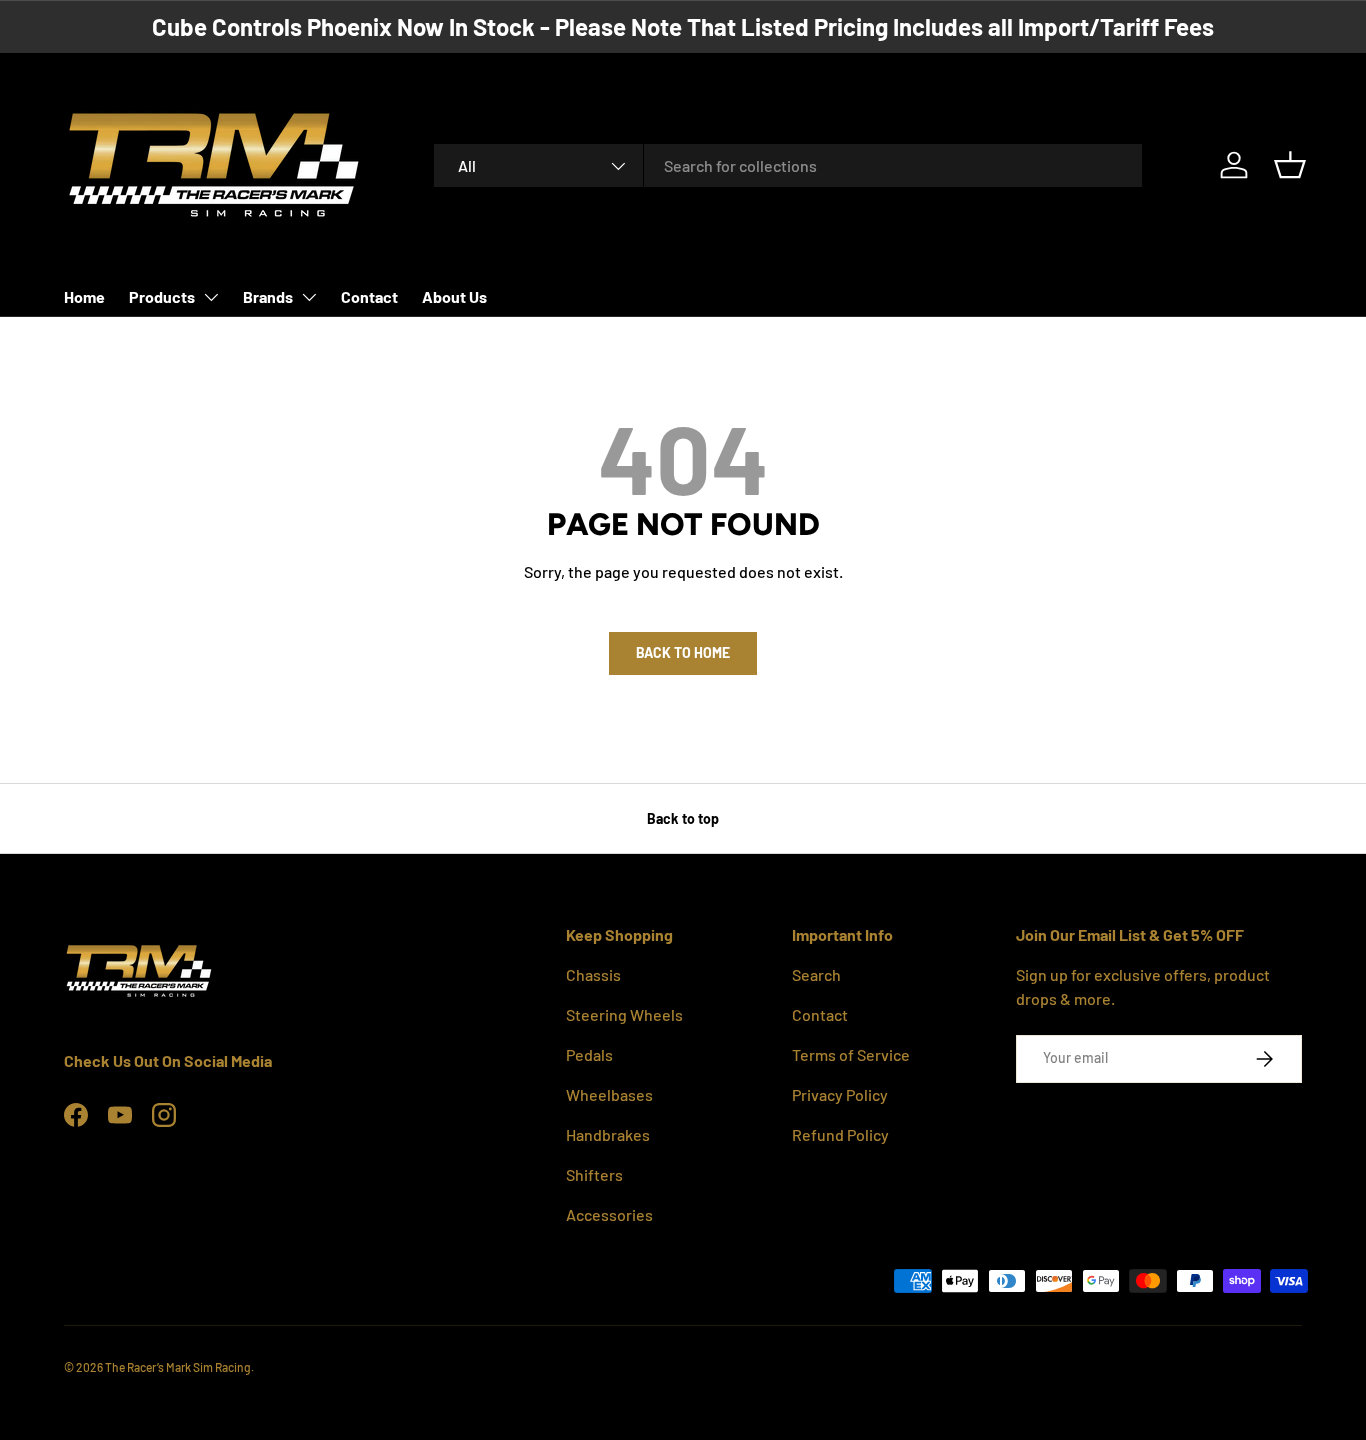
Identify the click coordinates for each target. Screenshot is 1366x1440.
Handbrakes (608, 1134)
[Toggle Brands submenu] (309, 297)
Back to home (683, 652)
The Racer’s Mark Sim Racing (178, 1367)
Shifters (594, 1174)
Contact (369, 296)
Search (816, 974)
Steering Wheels (624, 1014)
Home (84, 296)
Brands (268, 296)
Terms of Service (851, 1054)
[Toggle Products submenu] (211, 297)
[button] (1290, 165)
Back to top (683, 818)
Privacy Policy (840, 1094)
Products (162, 296)
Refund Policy (840, 1134)
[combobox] (788, 165)
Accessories (609, 1214)
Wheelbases (609, 1094)
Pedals (589, 1054)
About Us (454, 296)
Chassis (593, 974)
